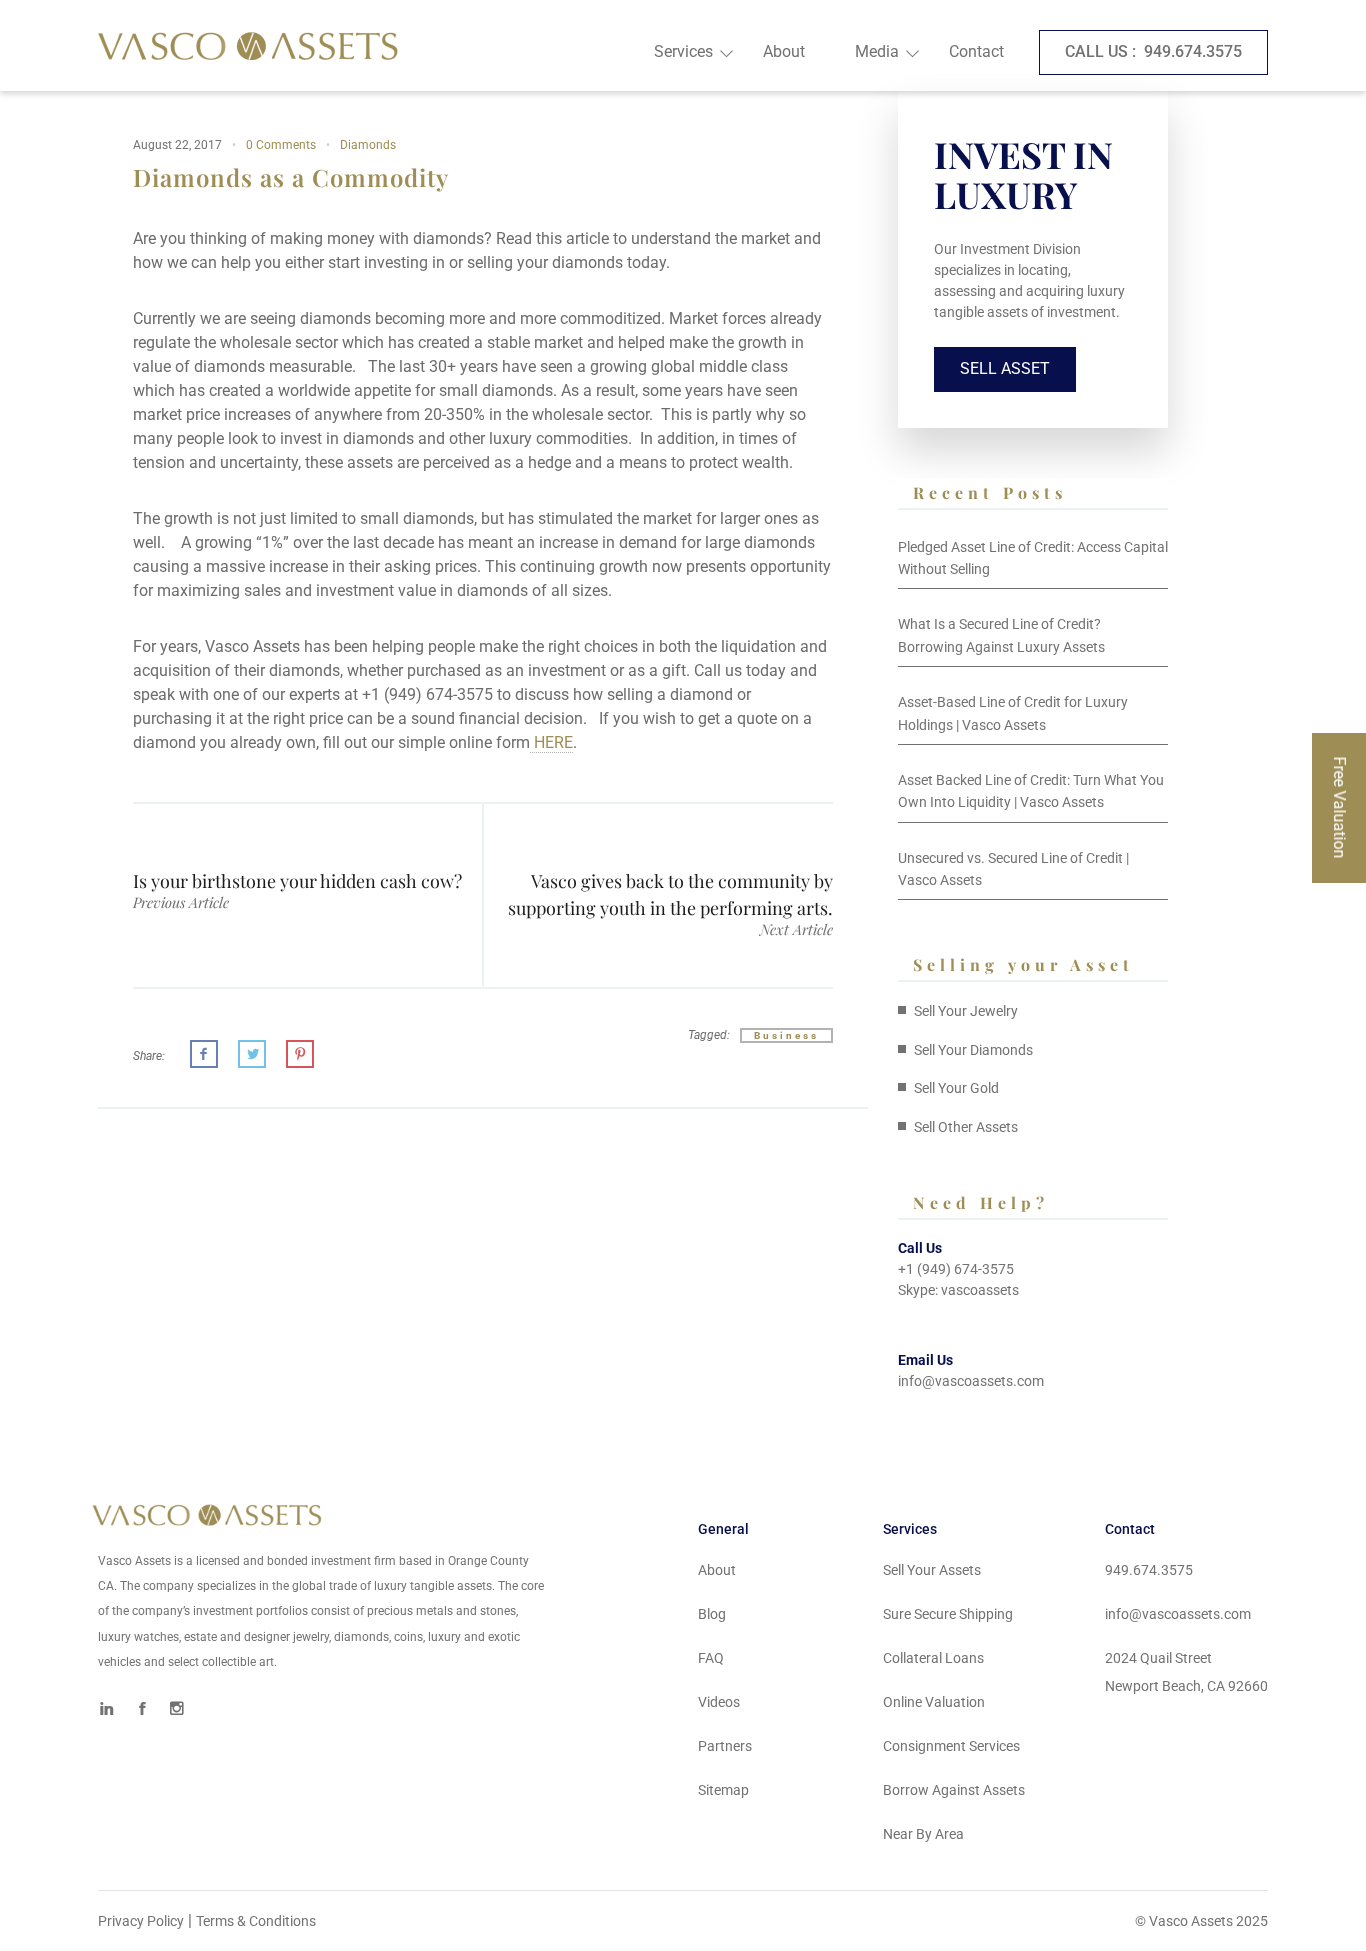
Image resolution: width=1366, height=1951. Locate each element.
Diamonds (368, 145)
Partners (725, 1746)
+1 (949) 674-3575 (956, 1269)
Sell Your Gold (956, 1088)
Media (877, 51)
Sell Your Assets (932, 1570)
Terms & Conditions (256, 1921)
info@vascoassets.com (971, 1381)
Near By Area (923, 1834)
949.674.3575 (1153, 51)
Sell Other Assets (966, 1127)
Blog (712, 1614)
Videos (719, 1702)
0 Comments (281, 145)
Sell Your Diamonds (973, 1050)
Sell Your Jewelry (966, 1011)
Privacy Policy (141, 1921)
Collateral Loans (933, 1658)
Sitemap (723, 1790)
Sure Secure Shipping (948, 1614)
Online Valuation (934, 1702)
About (784, 51)
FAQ (711, 1658)
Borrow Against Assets (954, 1790)
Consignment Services (951, 1746)
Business (786, 1035)
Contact (976, 51)
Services (683, 51)
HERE (551, 742)
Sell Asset (1005, 368)
